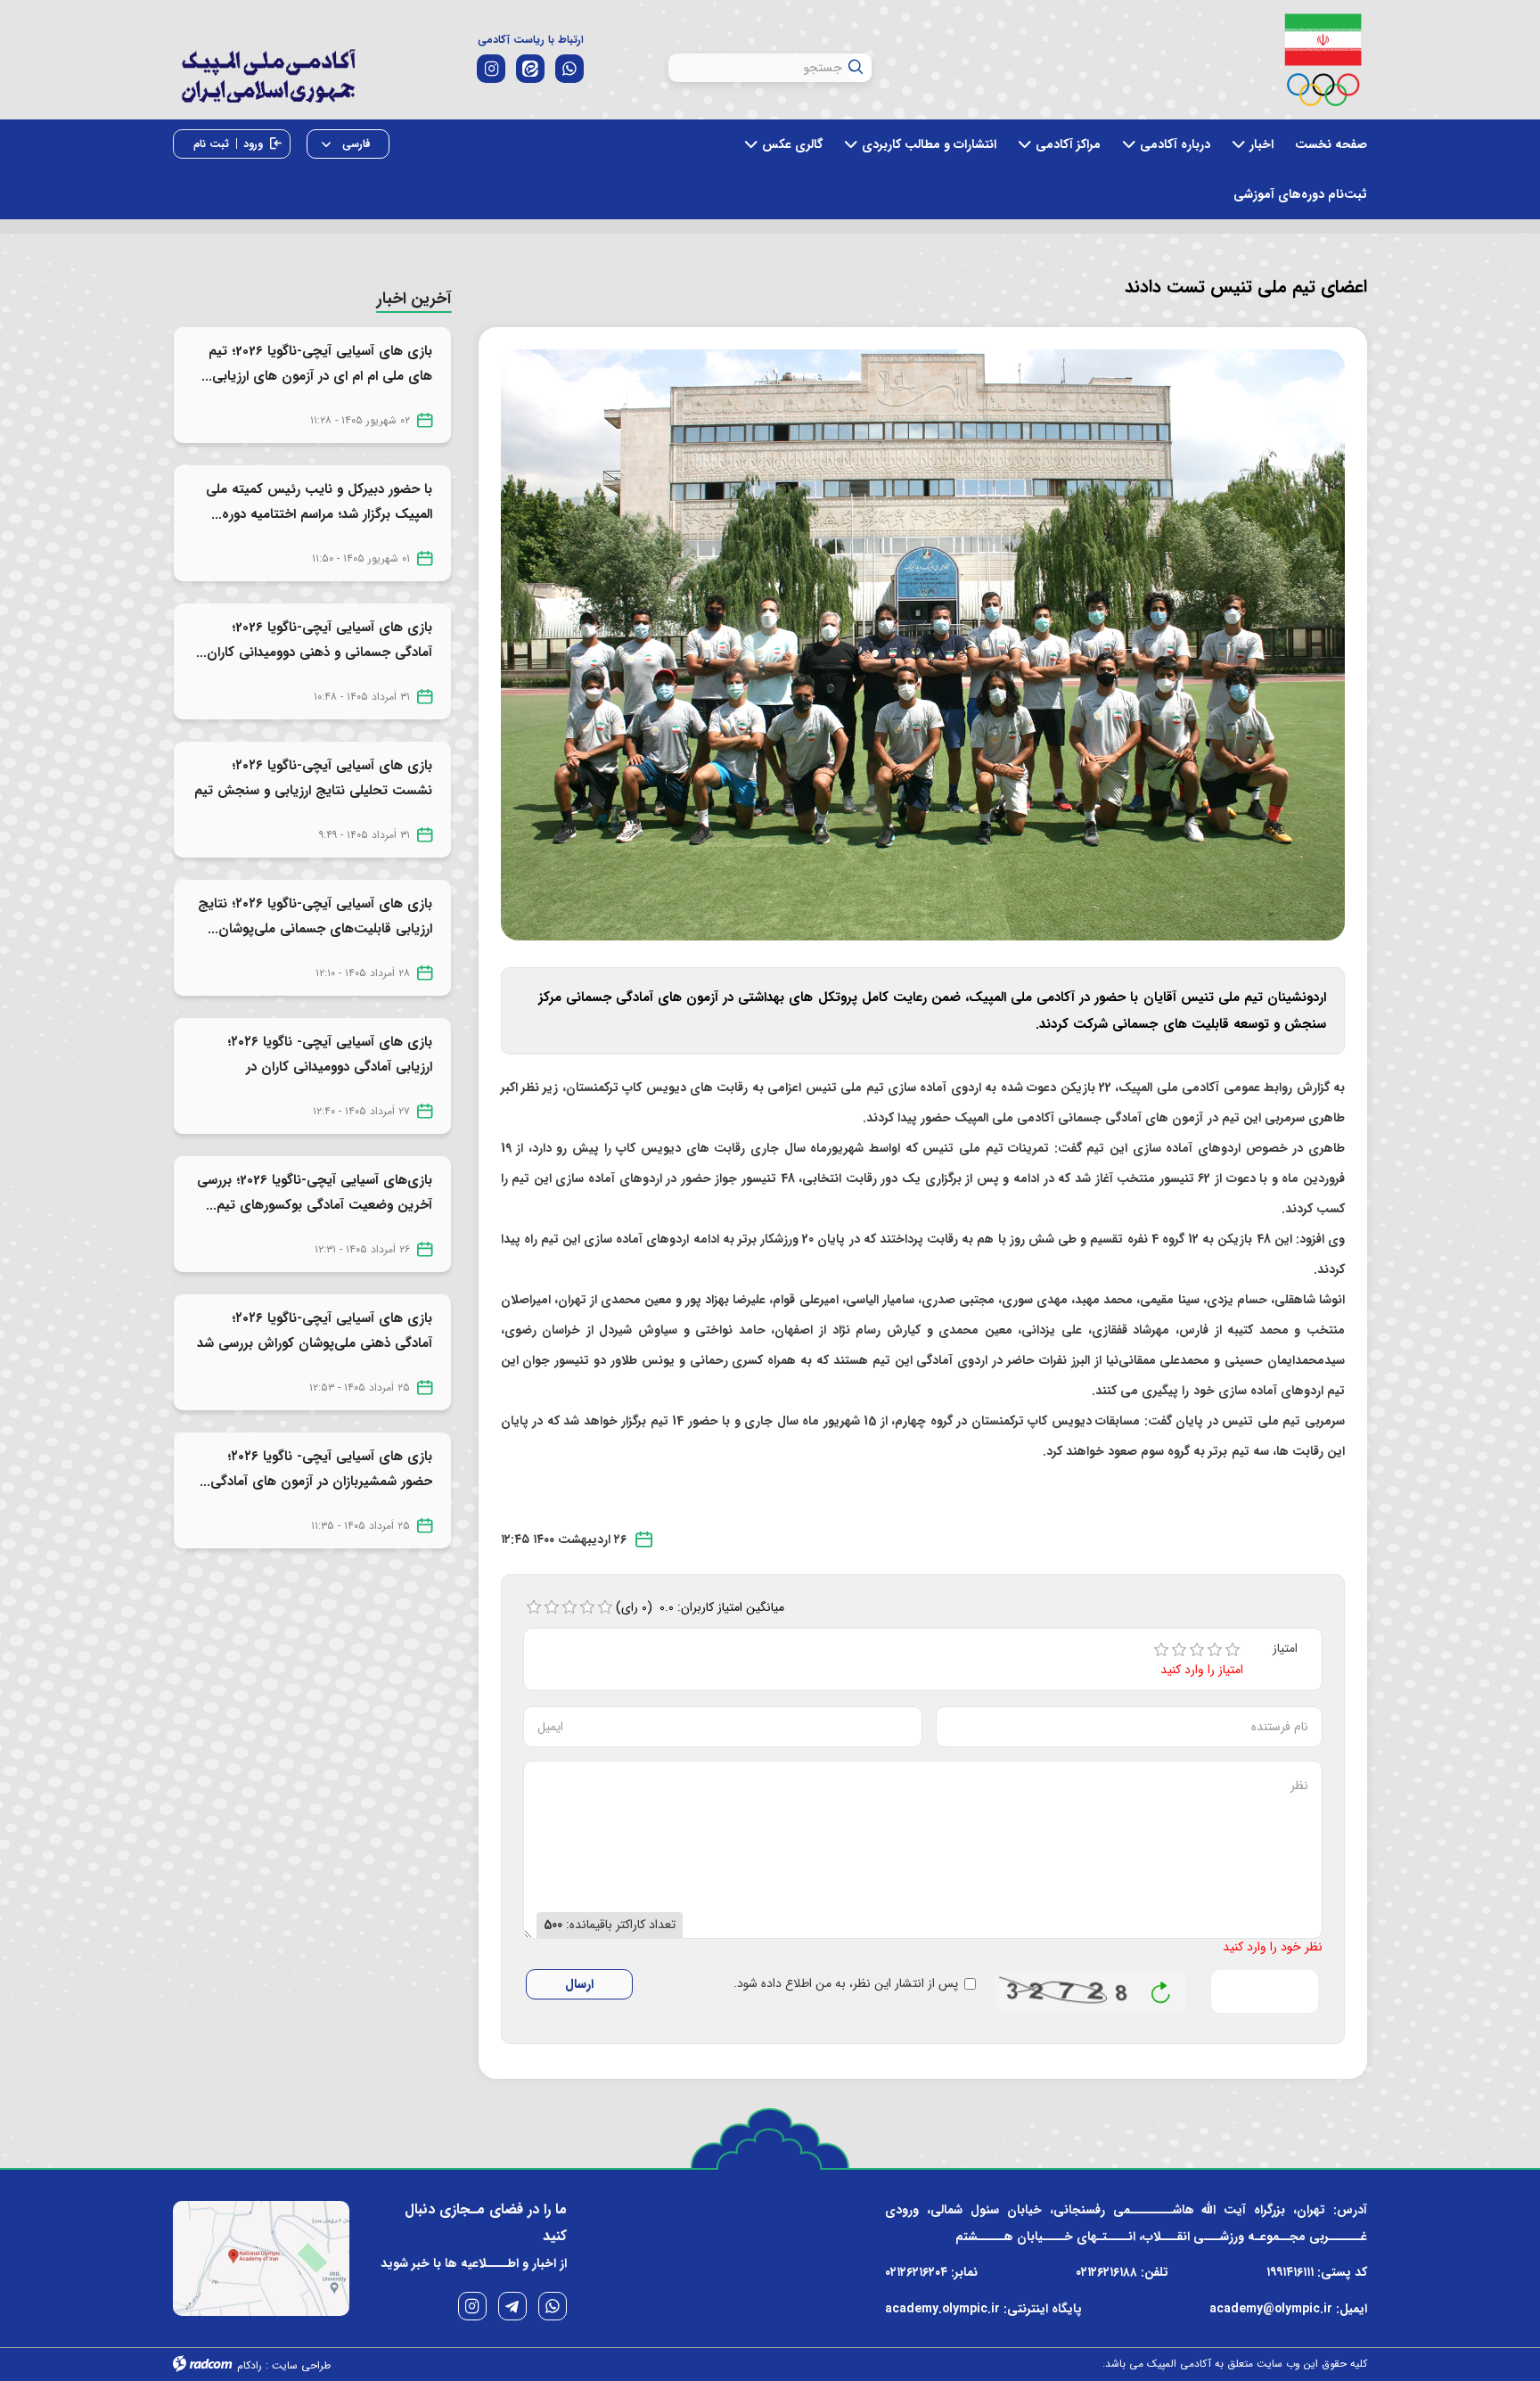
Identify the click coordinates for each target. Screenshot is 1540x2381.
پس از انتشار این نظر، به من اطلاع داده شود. (846, 1984)
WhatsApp (553, 2306)
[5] (1233, 1650)
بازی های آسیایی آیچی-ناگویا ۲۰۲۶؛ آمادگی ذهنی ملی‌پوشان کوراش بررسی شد (315, 1331)
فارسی (355, 144)
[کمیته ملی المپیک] (1323, 60)
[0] (534, 1607)
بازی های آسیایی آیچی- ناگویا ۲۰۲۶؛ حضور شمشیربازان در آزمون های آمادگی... (316, 1469)
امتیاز (1285, 1649)
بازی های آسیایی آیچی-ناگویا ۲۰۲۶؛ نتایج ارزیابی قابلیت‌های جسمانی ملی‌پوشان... (315, 916)
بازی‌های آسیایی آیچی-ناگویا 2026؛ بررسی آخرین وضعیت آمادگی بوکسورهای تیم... (315, 1193)
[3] (1197, 1650)
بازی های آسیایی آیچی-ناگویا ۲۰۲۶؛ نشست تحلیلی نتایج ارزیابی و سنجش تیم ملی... (313, 791)
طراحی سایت (301, 2365)
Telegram (512, 2306)
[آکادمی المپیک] (268, 89)
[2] (1179, 1650)
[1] (1161, 1650)
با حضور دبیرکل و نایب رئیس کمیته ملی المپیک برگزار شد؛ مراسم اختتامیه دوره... (319, 502)
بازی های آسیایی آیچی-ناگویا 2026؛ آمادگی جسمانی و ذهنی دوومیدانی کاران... (314, 640)
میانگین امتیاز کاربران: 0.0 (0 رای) (700, 1607)
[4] (1215, 1650)
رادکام (250, 2365)
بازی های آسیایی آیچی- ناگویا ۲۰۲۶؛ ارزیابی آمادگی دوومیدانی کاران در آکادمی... (330, 1067)
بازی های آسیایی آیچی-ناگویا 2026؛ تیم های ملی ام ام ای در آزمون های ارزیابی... (317, 364)
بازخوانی (1161, 1988)
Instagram (472, 2306)
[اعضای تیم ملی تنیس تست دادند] (923, 645)
